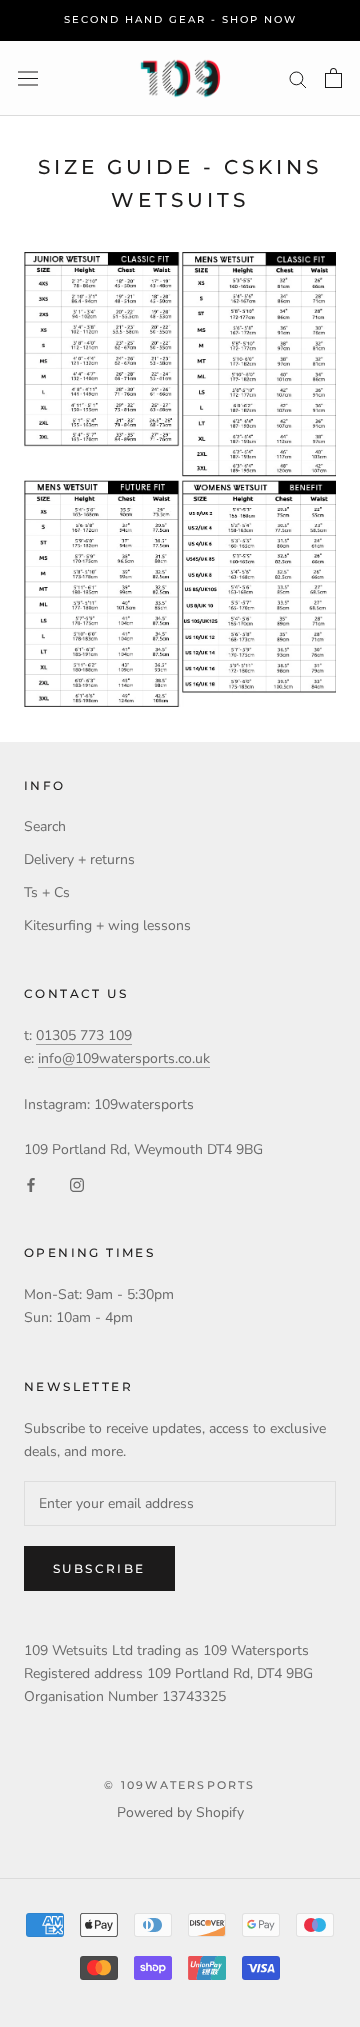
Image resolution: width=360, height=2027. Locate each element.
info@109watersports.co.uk (124, 1058)
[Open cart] (333, 78)
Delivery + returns (79, 859)
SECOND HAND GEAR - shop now (180, 19)
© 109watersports (179, 1785)
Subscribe (99, 1568)
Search (45, 826)
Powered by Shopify (180, 1812)
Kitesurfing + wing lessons (107, 925)
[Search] (298, 78)
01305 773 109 (84, 1035)
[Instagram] (77, 1183)
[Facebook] (31, 1183)
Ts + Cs (47, 892)
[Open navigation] (28, 78)
